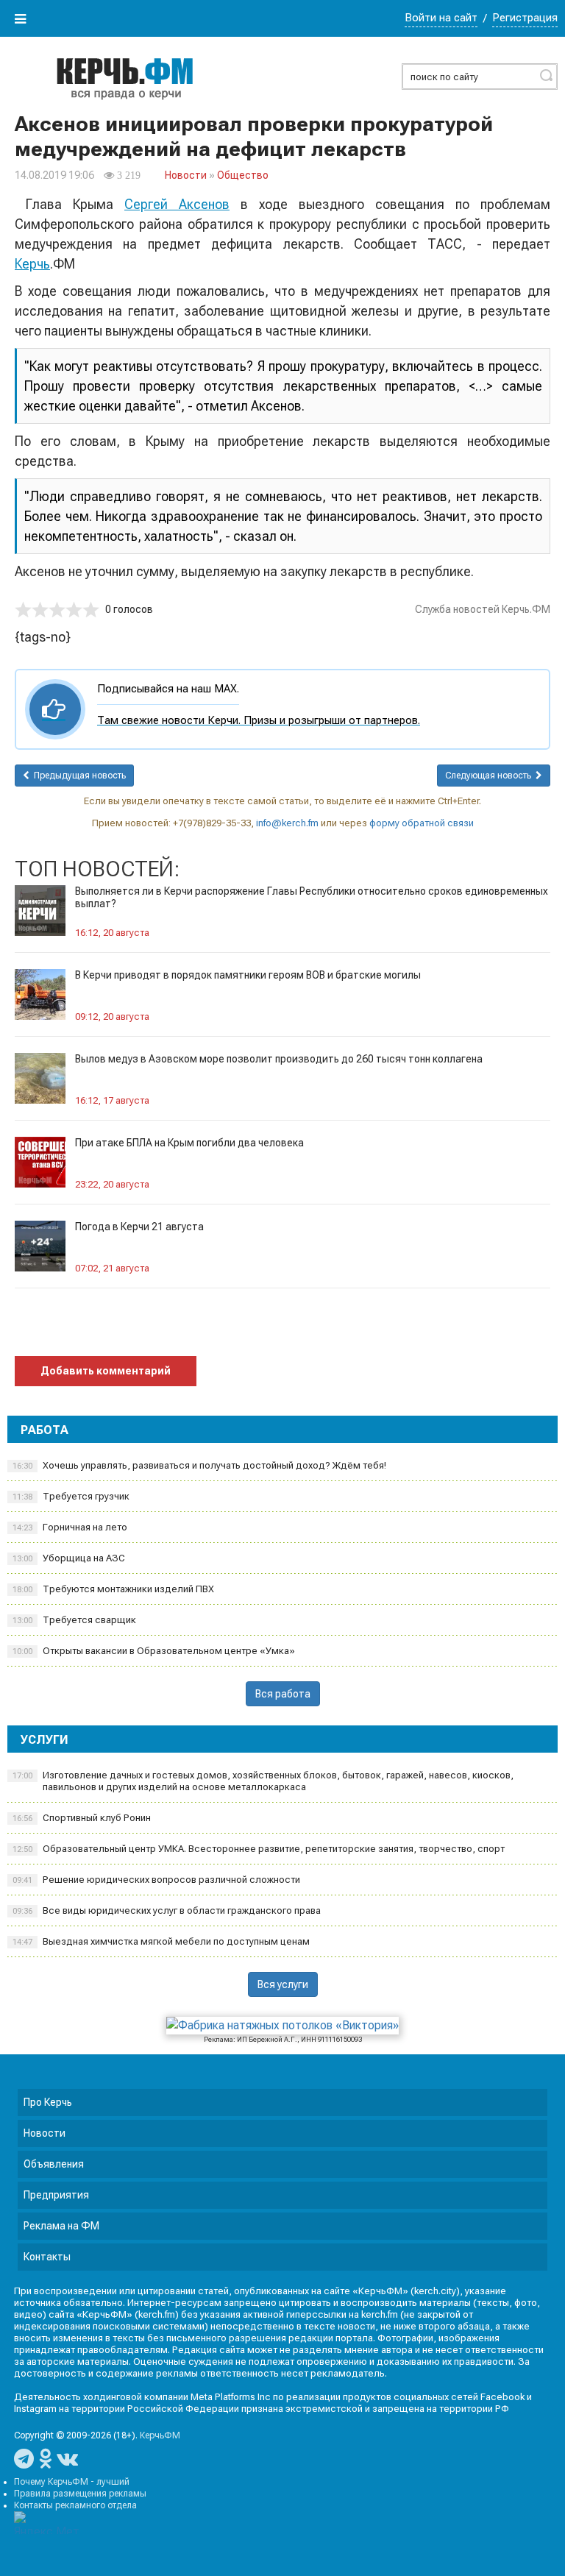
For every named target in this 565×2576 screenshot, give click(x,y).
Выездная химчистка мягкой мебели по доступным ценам (161, 1941)
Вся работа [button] (283, 1694)
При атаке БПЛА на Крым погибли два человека (189, 1143)
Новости (186, 175)
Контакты (47, 2257)
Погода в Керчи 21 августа (139, 1227)
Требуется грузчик (71, 1496)
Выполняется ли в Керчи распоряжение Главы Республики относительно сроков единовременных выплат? (312, 897)
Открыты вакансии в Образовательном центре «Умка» (154, 1651)
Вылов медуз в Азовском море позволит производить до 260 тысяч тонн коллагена (279, 1059)
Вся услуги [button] (283, 1984)
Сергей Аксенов (177, 204)
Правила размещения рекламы (80, 2494)
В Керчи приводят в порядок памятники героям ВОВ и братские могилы (248, 975)
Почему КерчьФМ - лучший (72, 2482)
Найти (546, 75)
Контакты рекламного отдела (75, 2505)
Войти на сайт (441, 18)
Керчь (32, 264)
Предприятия (56, 2195)
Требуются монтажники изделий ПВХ (113, 1589)
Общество (243, 175)
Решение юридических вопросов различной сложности (156, 1880)
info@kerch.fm (287, 823)
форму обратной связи (422, 823)
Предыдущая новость (78, 776)
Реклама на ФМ (61, 2226)
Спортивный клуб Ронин (82, 1818)
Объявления (54, 2164)
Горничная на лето (70, 1527)
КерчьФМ (160, 2435)
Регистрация (525, 18)
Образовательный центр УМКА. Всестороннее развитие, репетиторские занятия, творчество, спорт (259, 1849)
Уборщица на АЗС (69, 1558)
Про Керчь (48, 2102)
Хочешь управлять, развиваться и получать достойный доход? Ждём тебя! (199, 1465)
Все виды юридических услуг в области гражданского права (167, 1910)
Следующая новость (490, 776)
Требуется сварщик (74, 1620)
